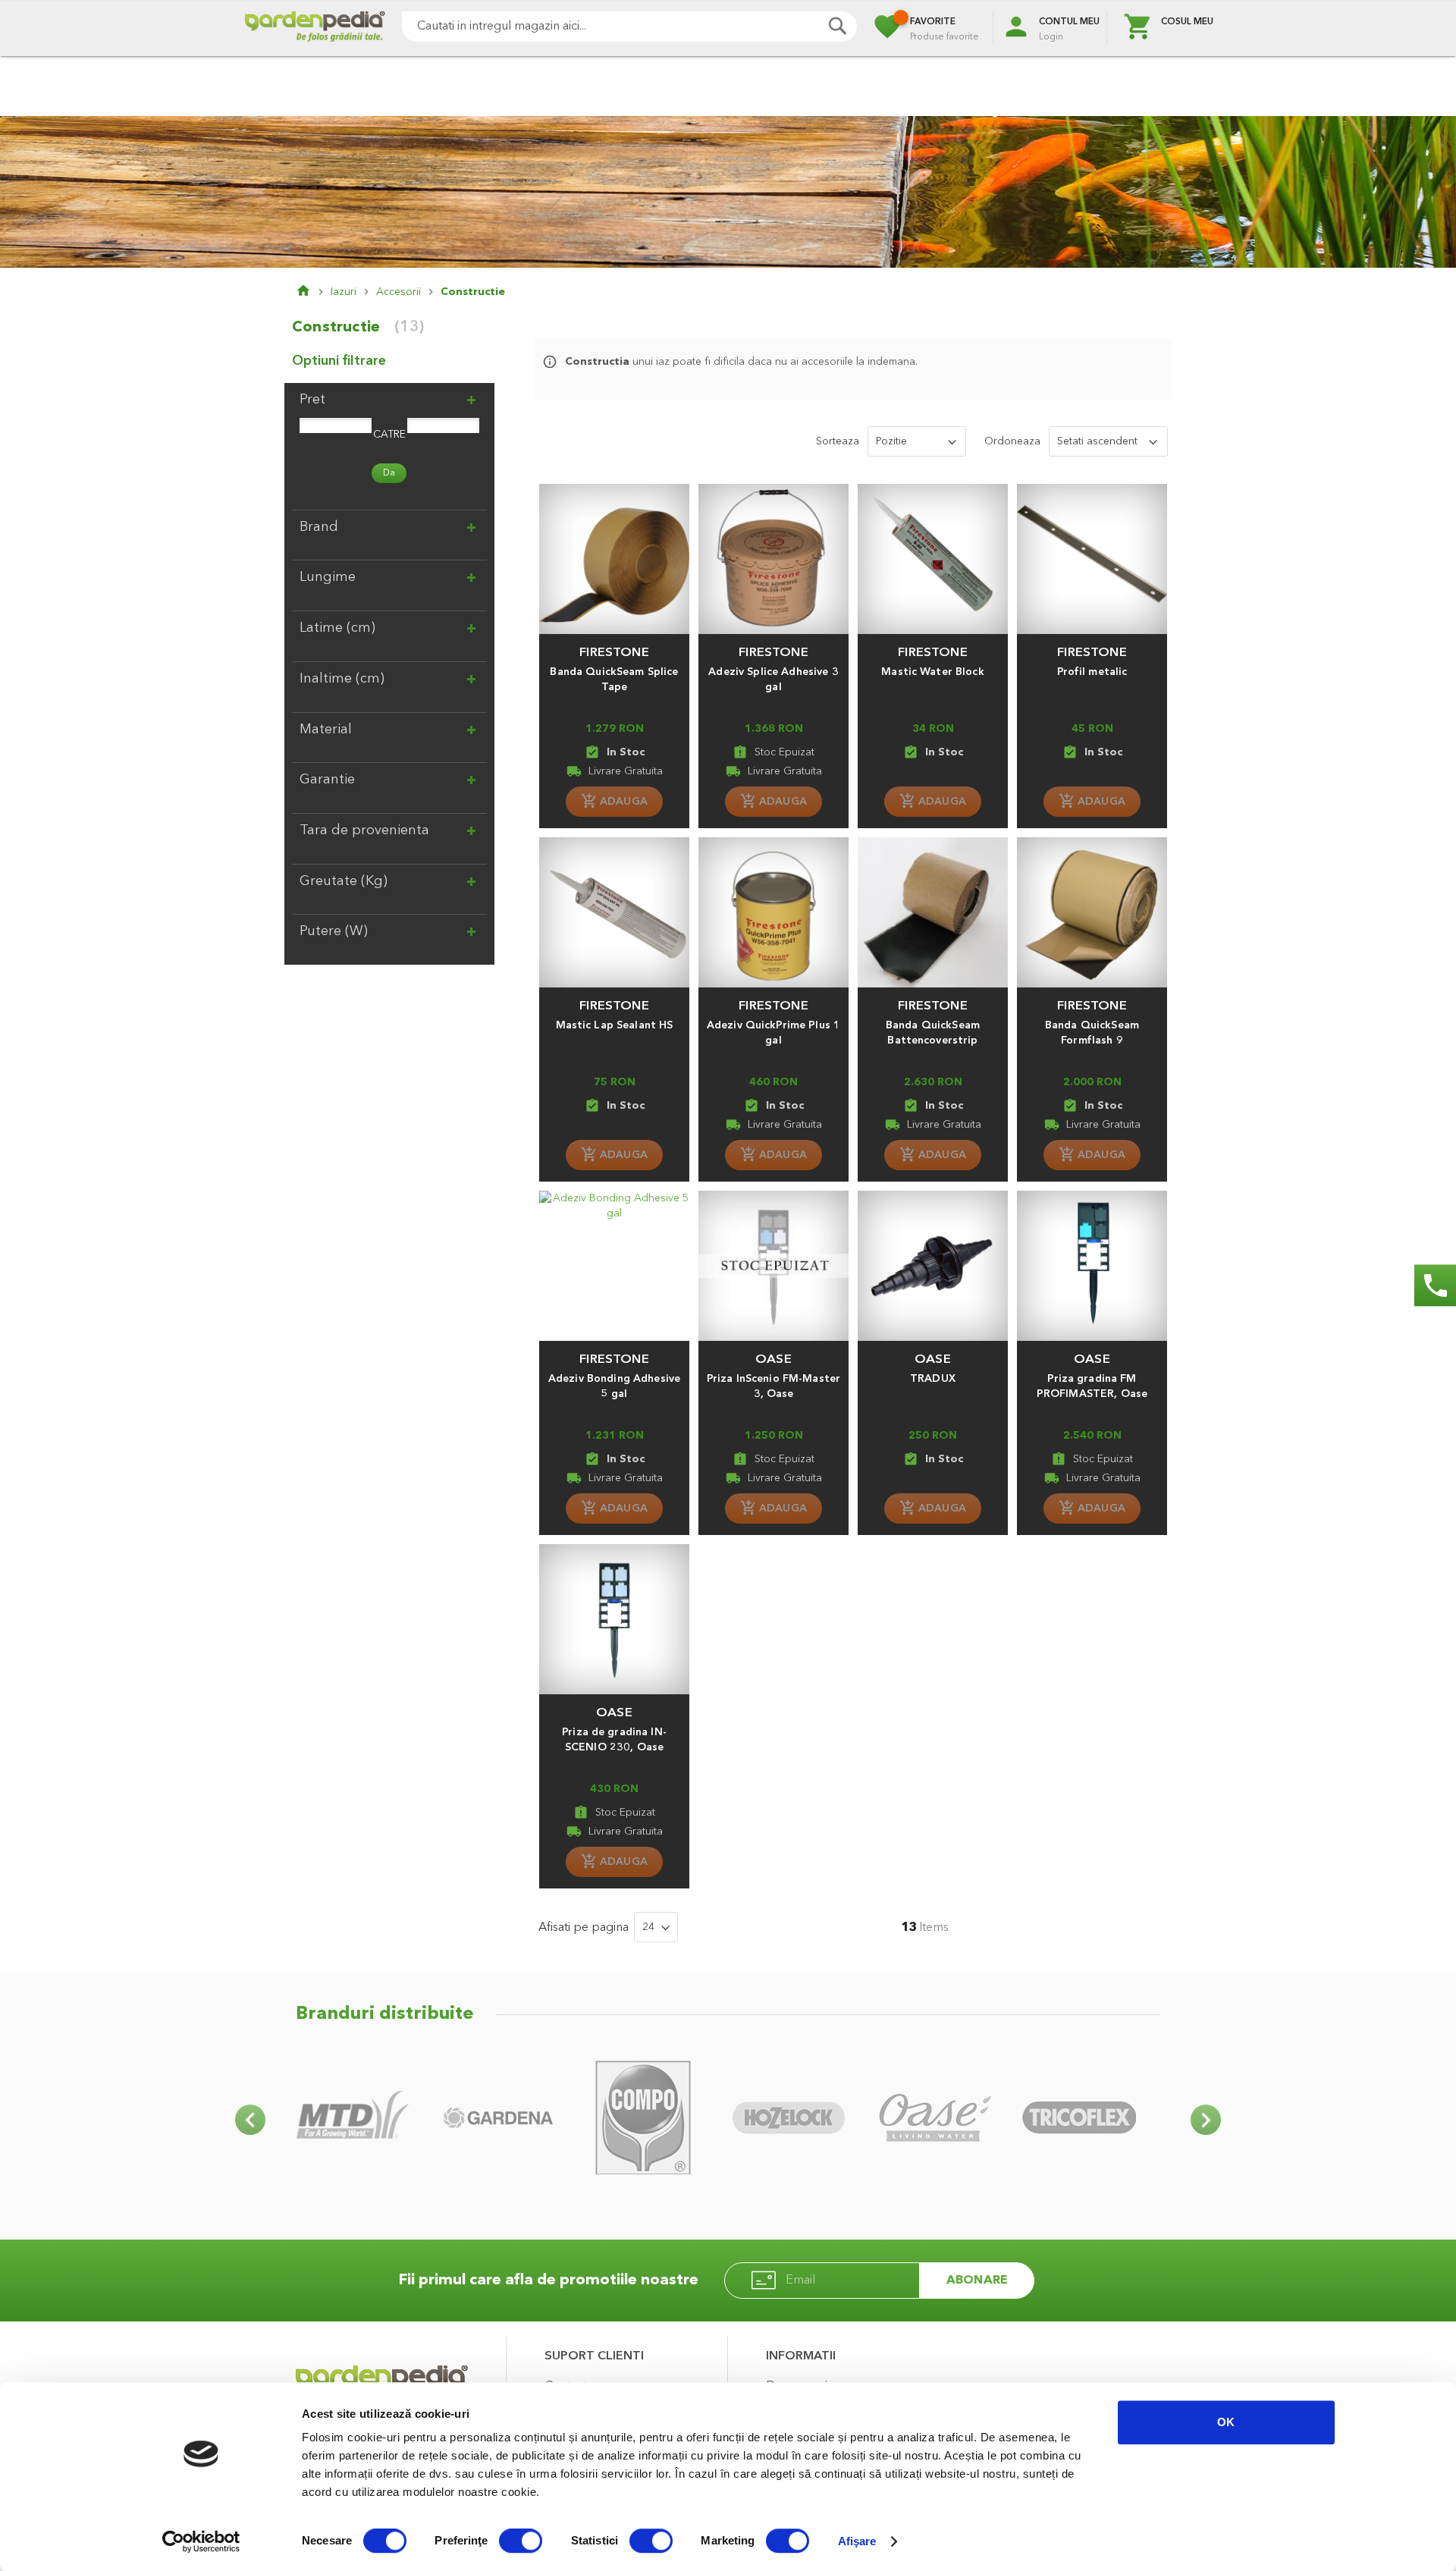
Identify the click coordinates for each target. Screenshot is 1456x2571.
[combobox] (629, 27)
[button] (614, 645)
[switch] (521, 2542)
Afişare (857, 2541)
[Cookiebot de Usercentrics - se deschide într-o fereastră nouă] (201, 2541)
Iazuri (344, 292)
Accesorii (399, 292)
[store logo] (315, 28)
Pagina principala (313, 292)
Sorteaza (838, 441)
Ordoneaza (1012, 441)
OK (1226, 2422)
